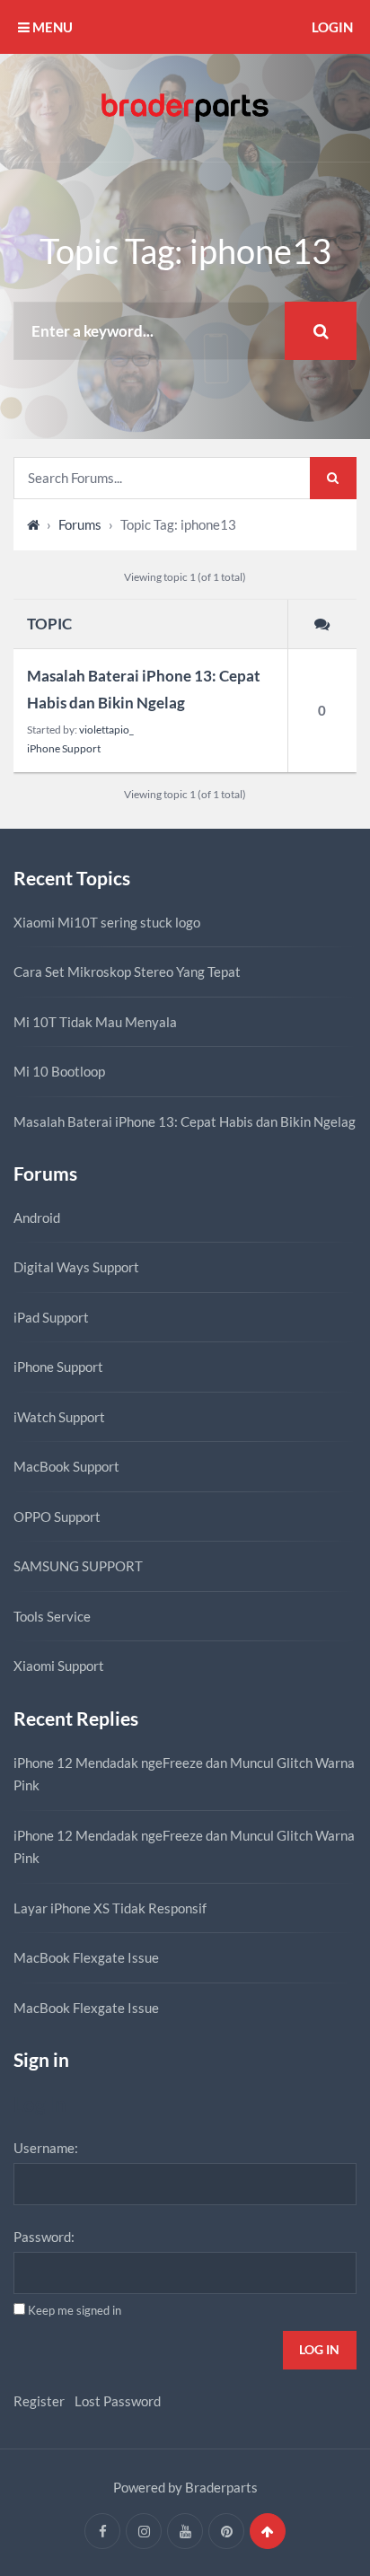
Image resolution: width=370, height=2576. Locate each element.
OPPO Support (57, 1517)
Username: (46, 2148)
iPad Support (51, 1317)
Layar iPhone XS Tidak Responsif (110, 1908)
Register (39, 2401)
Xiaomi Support (59, 1666)
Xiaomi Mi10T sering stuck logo (107, 922)
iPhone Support (64, 748)
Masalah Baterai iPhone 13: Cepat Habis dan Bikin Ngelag (144, 689)
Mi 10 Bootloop (59, 1071)
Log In (319, 2349)
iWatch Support (59, 1417)
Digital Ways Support (76, 1267)
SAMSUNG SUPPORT (78, 1566)
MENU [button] (51, 27)
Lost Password (118, 2401)
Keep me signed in (75, 2310)
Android (37, 1218)
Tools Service (52, 1616)
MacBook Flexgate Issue (86, 1957)
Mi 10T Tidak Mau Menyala (95, 1022)
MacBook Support (66, 1466)
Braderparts (221, 2487)
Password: (44, 2237)
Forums (80, 524)
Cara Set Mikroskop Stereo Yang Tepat (127, 971)
